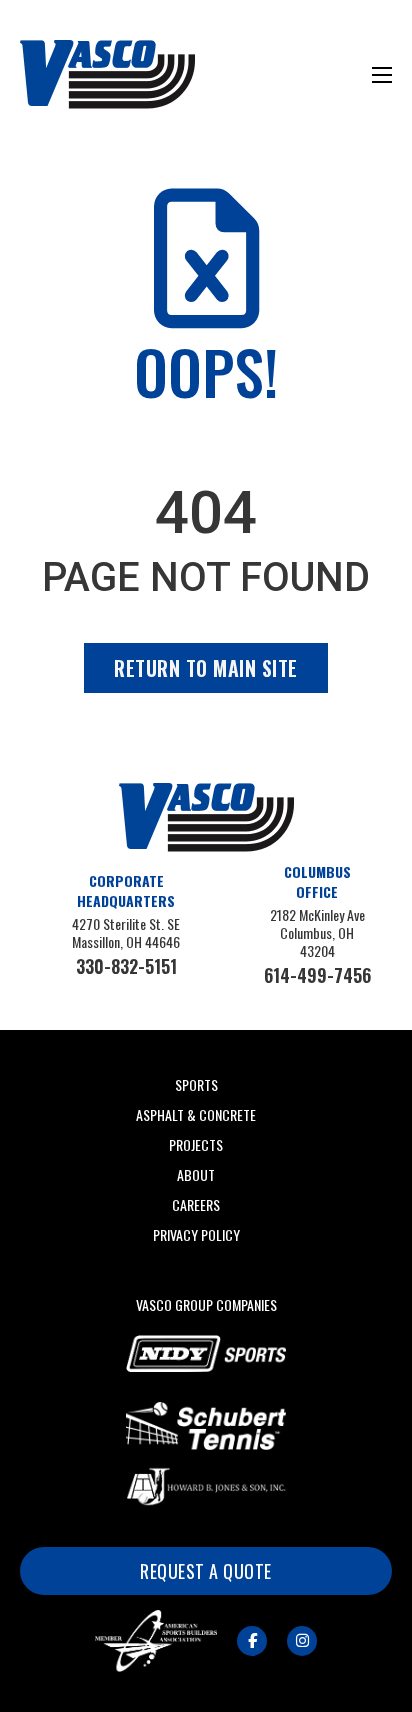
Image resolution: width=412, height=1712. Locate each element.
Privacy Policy (196, 1234)
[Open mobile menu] (382, 75)
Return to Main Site (206, 668)
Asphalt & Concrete (196, 1114)
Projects (196, 1144)
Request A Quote (206, 1571)
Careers (196, 1204)
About (196, 1174)
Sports (196, 1084)
